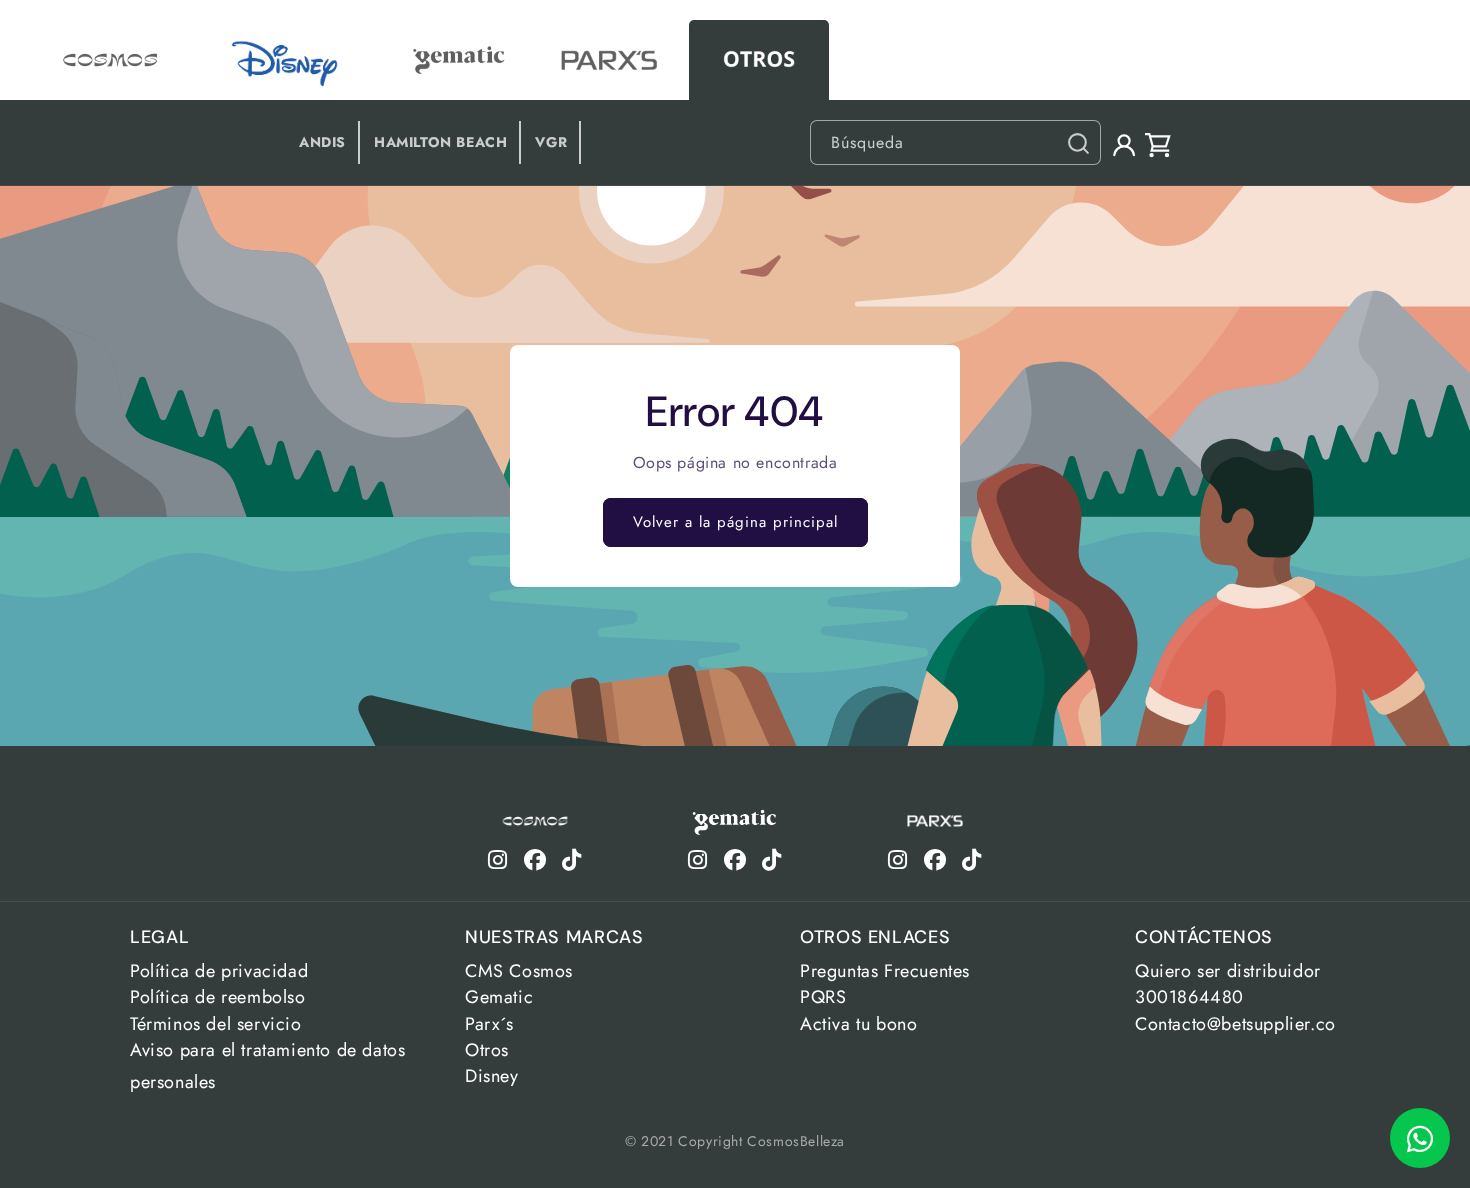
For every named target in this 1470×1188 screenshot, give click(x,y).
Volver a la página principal (735, 522)
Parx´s (489, 1024)
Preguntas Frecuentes (885, 971)
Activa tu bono (858, 1024)
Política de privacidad (219, 971)
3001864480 (1189, 997)
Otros (487, 1050)
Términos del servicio (216, 1024)
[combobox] (955, 142)
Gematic (499, 997)
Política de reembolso (218, 997)
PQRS (823, 997)
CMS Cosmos (519, 971)
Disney (492, 1076)
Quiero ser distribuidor (1228, 971)
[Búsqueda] (1078, 143)
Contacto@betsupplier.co (1235, 1024)
